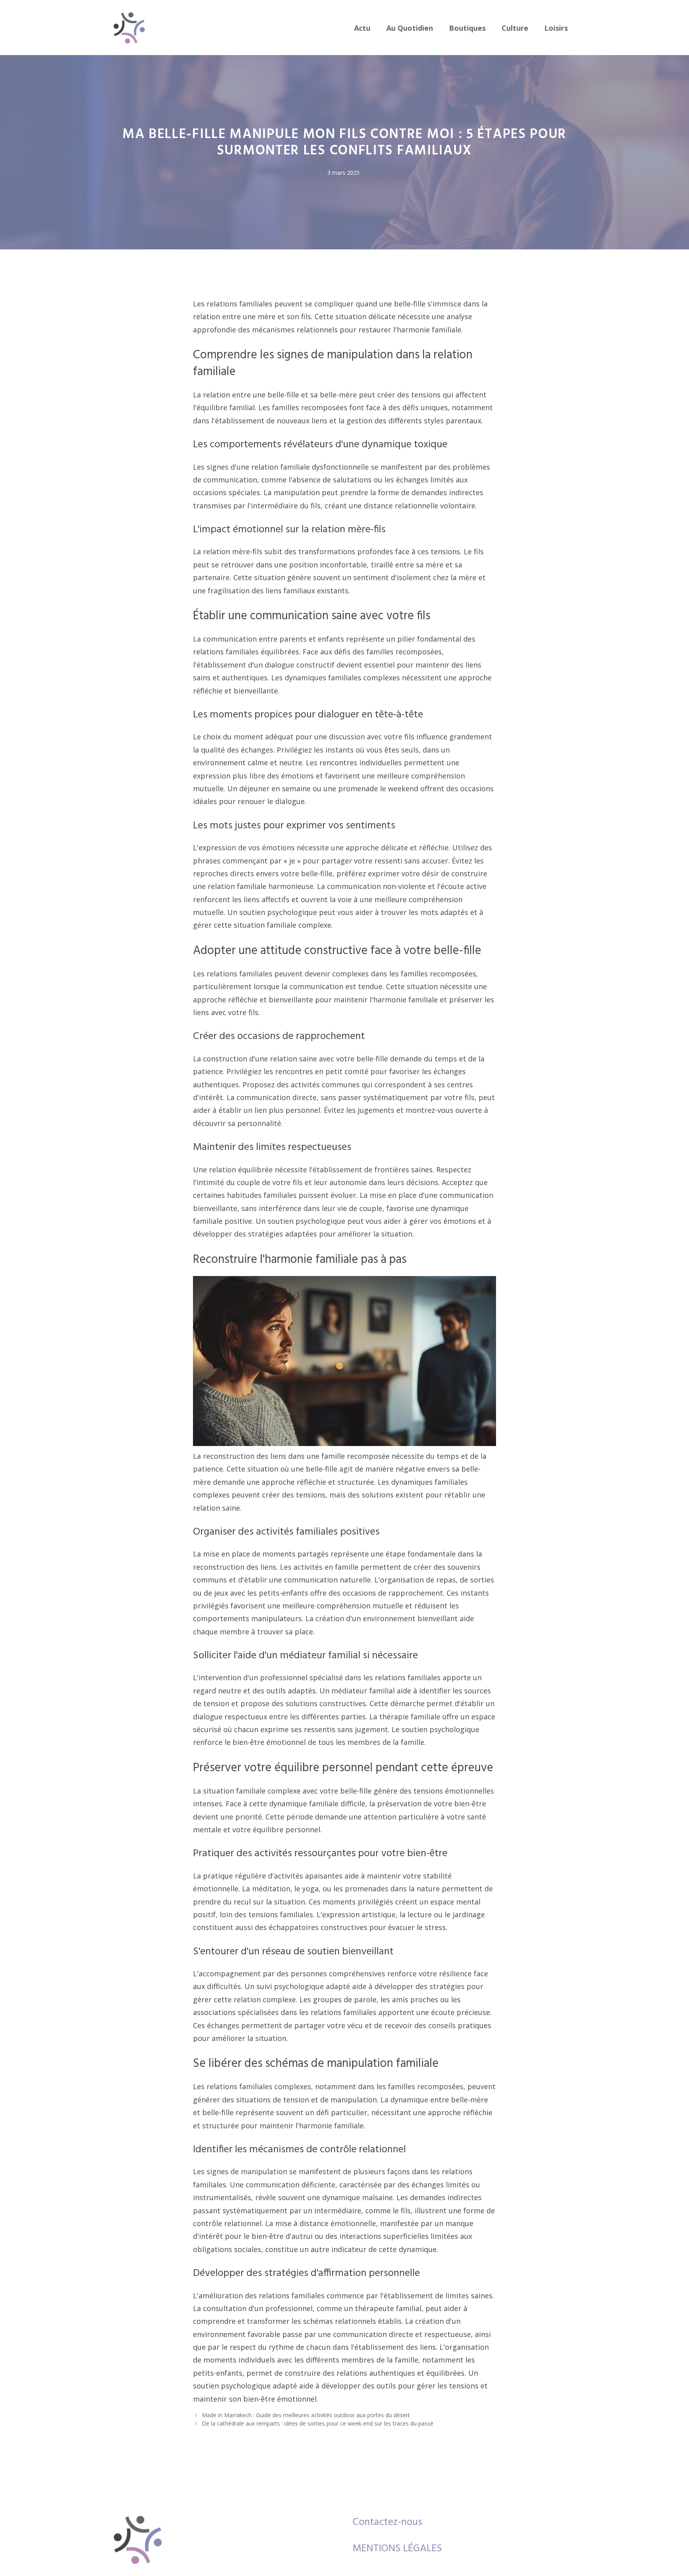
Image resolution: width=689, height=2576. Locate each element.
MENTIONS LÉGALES (397, 2549)
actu (362, 28)
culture (515, 28)
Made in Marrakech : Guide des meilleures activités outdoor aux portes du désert (306, 2415)
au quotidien (410, 28)
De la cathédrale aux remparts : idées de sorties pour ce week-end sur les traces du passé (318, 2423)
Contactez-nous (387, 2522)
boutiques (467, 28)
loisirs (556, 28)
